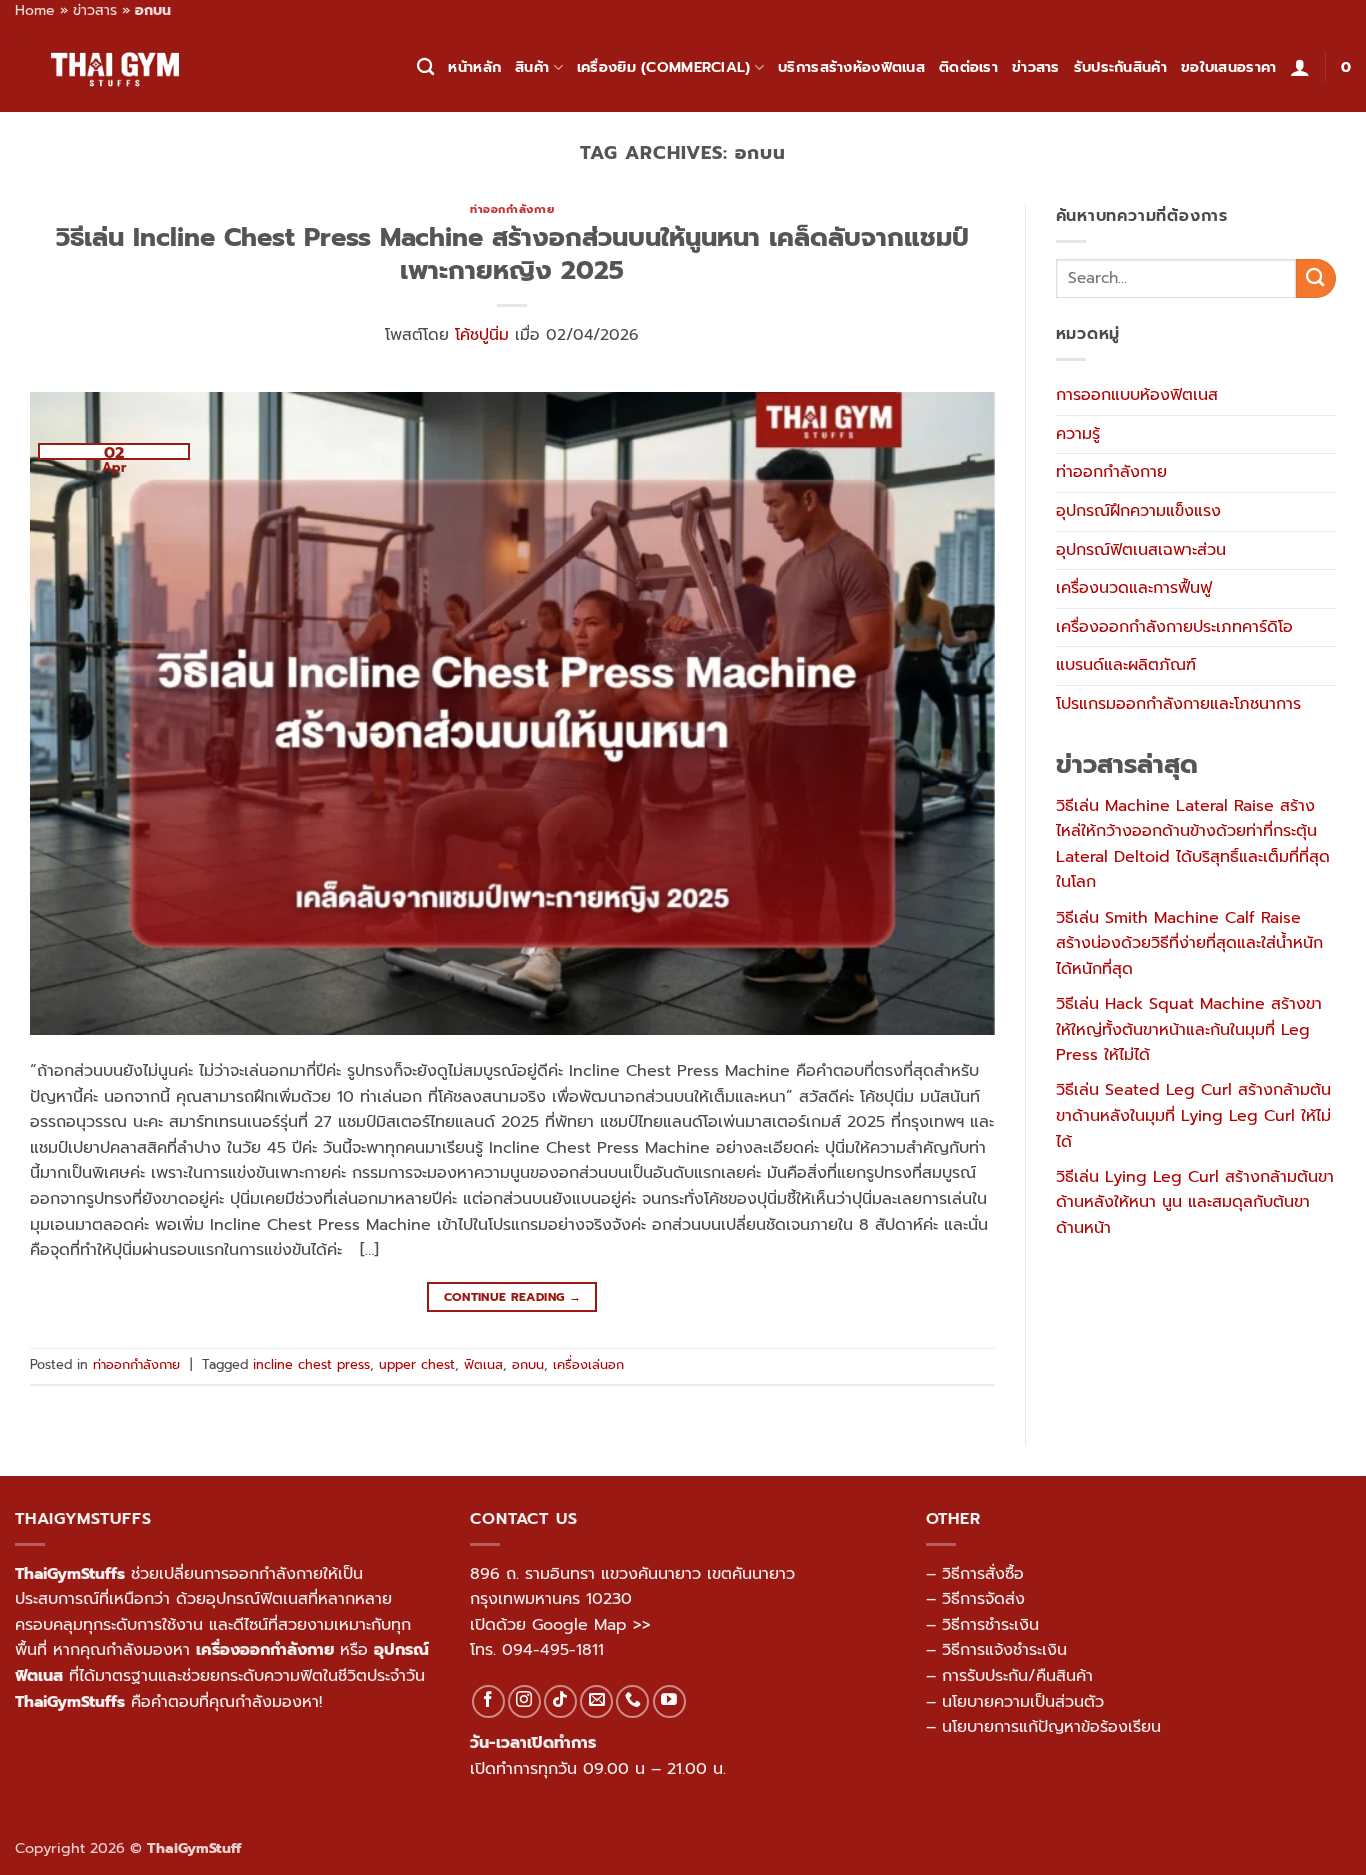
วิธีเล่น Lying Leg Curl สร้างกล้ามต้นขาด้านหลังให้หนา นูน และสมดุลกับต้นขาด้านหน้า (1195, 1202)
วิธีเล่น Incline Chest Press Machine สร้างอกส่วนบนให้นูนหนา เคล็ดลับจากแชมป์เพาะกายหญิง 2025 (512, 254)
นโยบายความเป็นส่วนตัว (1023, 1702)
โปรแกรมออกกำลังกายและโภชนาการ (1178, 704)
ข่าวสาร (95, 10)
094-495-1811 (553, 1650)
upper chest (417, 1364)
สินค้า (532, 67)
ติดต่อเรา (968, 67)
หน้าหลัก (474, 67)
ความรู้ (1078, 434)
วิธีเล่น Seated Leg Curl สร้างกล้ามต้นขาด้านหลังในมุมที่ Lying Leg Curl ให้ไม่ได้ (1193, 1115)
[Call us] (632, 1701)
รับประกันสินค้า (1120, 67)
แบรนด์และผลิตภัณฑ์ (1126, 665)
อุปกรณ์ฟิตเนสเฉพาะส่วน (1141, 550)
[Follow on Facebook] (488, 1701)
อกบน (528, 1364)
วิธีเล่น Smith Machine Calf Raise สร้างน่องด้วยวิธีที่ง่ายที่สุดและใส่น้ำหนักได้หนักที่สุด (1189, 943)
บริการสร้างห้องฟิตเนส (851, 67)
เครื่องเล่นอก (588, 1364)
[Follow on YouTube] (669, 1701)
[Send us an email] (596, 1701)
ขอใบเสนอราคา (1228, 67)
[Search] (425, 67)
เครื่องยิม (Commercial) (664, 67)
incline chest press (311, 1364)
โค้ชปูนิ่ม (482, 335)
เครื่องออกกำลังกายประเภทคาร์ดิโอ (1174, 627)
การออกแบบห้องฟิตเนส (1137, 395)
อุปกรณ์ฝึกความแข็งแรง (1138, 511)
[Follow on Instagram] (524, 1701)
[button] (1300, 67)
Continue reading (513, 1297)
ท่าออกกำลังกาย (512, 209)
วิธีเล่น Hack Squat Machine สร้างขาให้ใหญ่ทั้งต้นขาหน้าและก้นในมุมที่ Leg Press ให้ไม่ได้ (1189, 1029)
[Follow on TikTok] (560, 1701)
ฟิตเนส (483, 1364)
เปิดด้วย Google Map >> (560, 1625)
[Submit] (1316, 278)
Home (35, 10)
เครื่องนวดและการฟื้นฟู (1134, 588)
